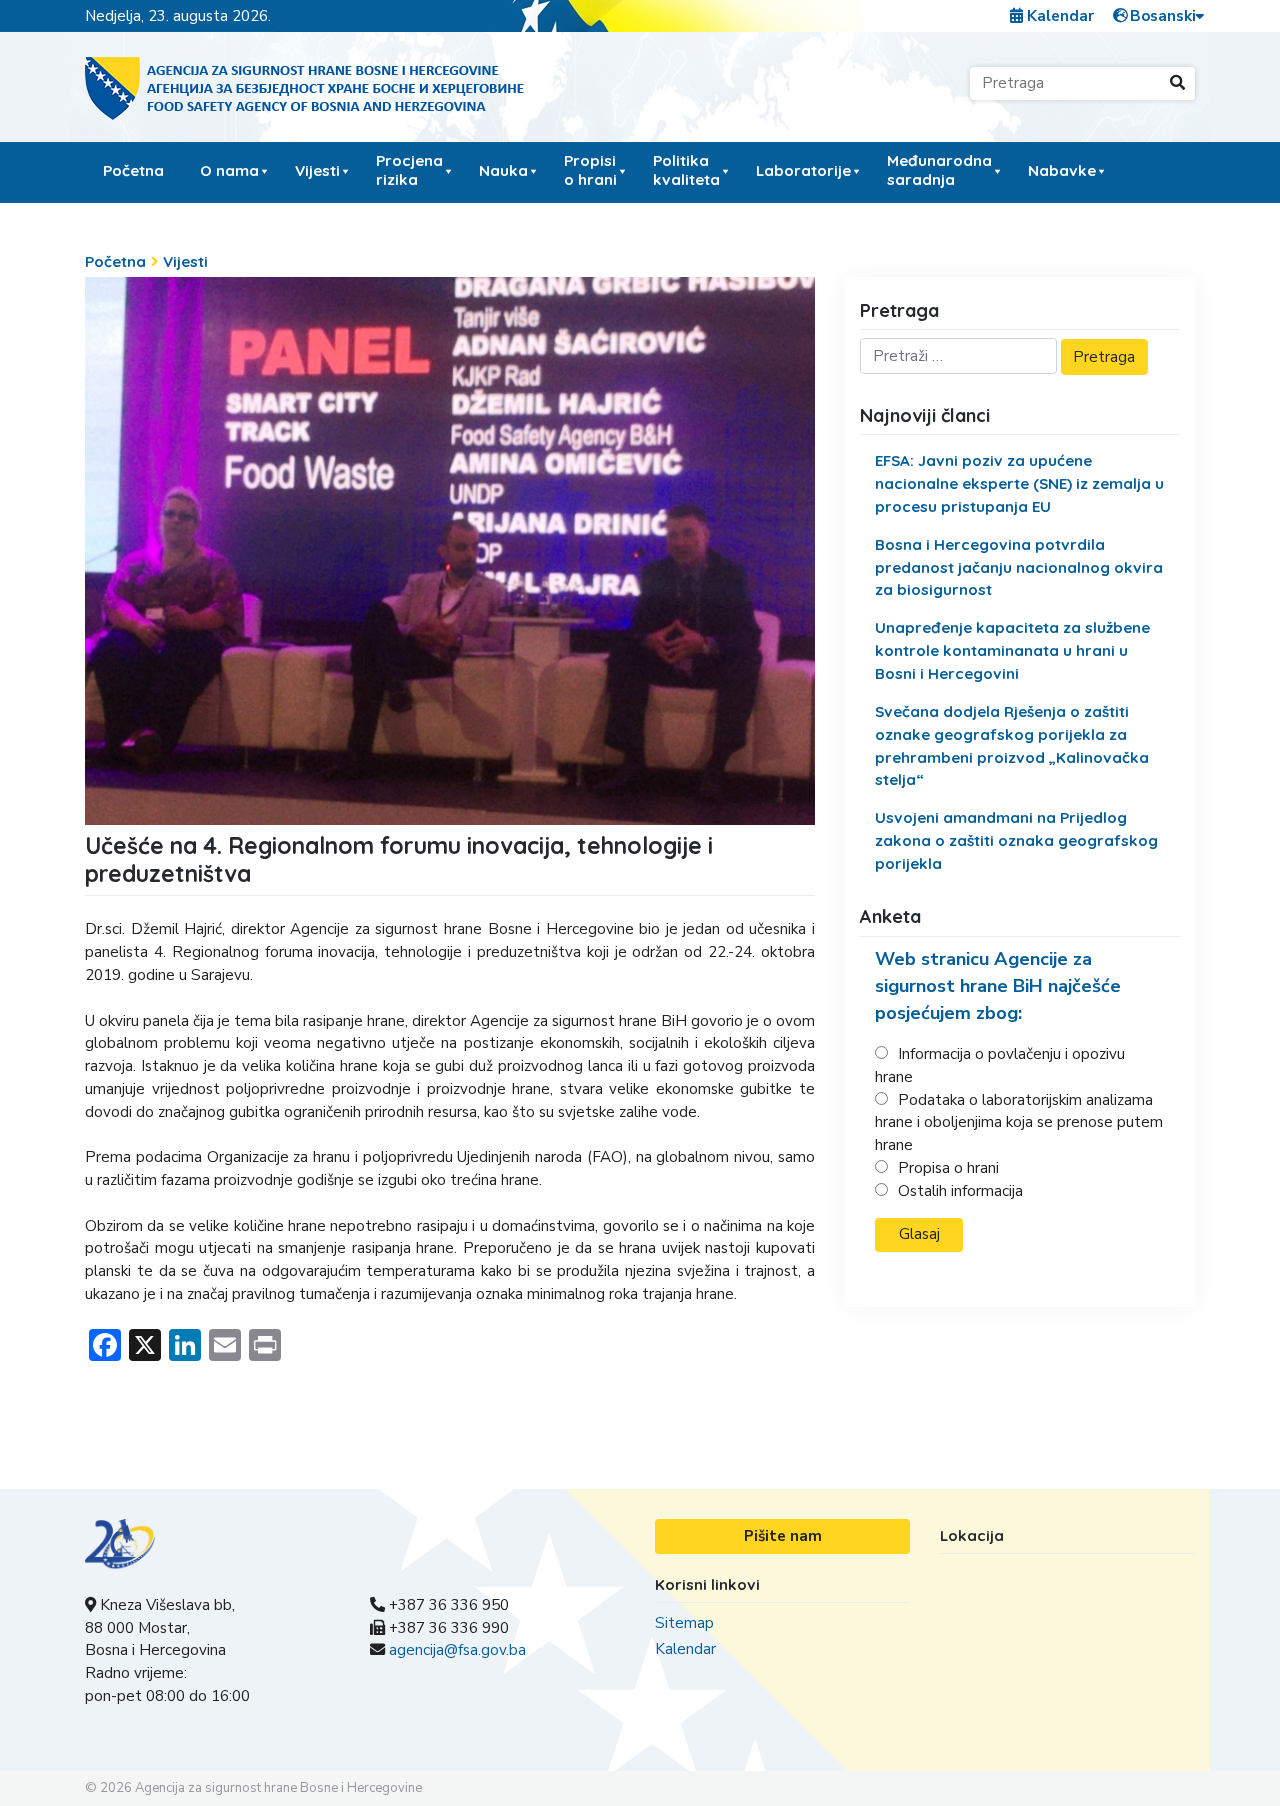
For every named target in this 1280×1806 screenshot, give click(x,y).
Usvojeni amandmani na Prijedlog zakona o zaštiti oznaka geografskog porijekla (1016, 840)
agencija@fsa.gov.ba (457, 1650)
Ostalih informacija (960, 1191)
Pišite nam (783, 1536)
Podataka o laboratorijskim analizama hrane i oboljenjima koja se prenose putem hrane (1019, 1123)
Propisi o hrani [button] (590, 169)
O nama (229, 170)
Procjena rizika (409, 169)
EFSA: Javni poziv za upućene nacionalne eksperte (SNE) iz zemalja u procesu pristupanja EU (1019, 483)
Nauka (503, 170)
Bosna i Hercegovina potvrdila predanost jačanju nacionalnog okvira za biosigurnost (1019, 567)
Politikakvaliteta (686, 169)
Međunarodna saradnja (939, 169)
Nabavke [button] (1062, 170)
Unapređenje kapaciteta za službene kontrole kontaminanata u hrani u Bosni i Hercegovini (1012, 650)
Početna (133, 170)
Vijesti (317, 170)
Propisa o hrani (948, 1168)
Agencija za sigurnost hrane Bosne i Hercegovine (278, 1788)
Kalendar (1058, 16)
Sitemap (684, 1623)
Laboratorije (803, 170)
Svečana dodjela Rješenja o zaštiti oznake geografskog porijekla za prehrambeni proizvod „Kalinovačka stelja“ (1012, 745)
